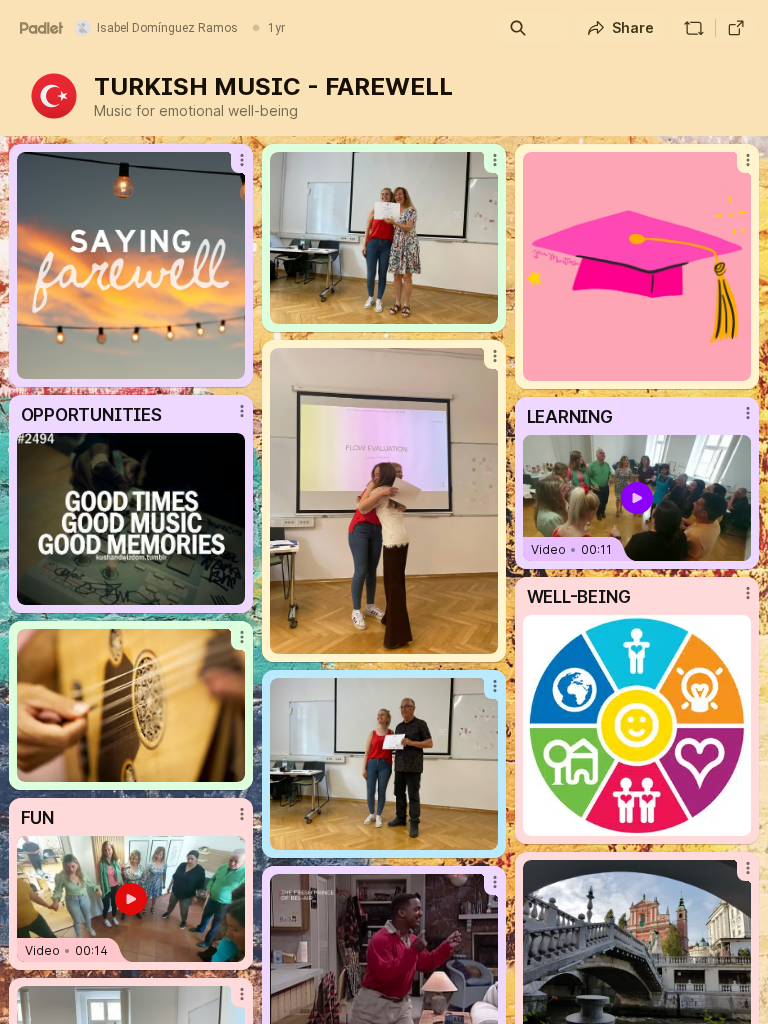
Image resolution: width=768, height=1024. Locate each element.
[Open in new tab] (736, 28)
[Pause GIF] (735, 365)
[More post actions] (229, 168)
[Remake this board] (694, 28)
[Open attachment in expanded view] (131, 265)
